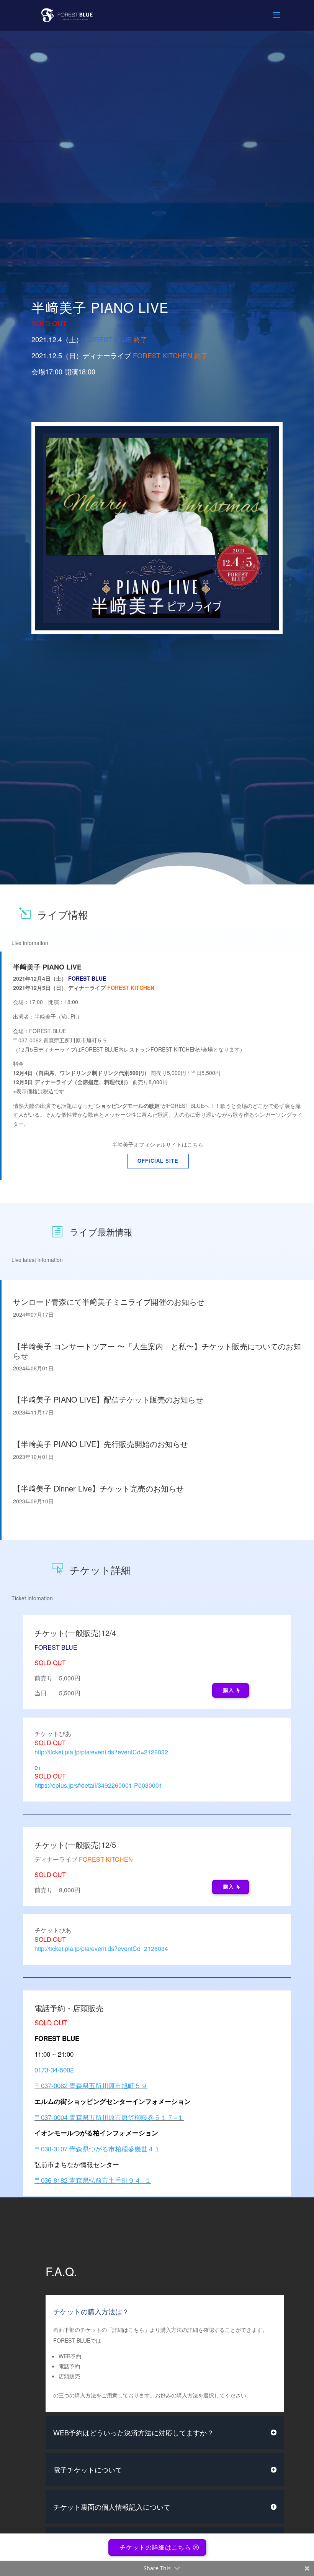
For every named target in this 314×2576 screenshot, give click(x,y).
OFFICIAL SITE (158, 1161)
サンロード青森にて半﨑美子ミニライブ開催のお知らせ (109, 1302)
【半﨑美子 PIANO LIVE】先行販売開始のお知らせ (101, 1444)
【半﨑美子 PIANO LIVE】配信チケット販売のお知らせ (108, 1399)
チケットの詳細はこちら (155, 2547)
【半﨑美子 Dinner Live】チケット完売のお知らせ (98, 1488)
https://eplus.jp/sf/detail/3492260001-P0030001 (98, 1785)
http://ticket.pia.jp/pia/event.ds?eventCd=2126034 (101, 1948)
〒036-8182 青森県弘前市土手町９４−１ (93, 2180)
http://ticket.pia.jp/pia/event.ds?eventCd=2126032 (101, 1752)
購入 (229, 1690)
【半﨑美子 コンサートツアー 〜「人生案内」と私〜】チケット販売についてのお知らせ (157, 1351)
